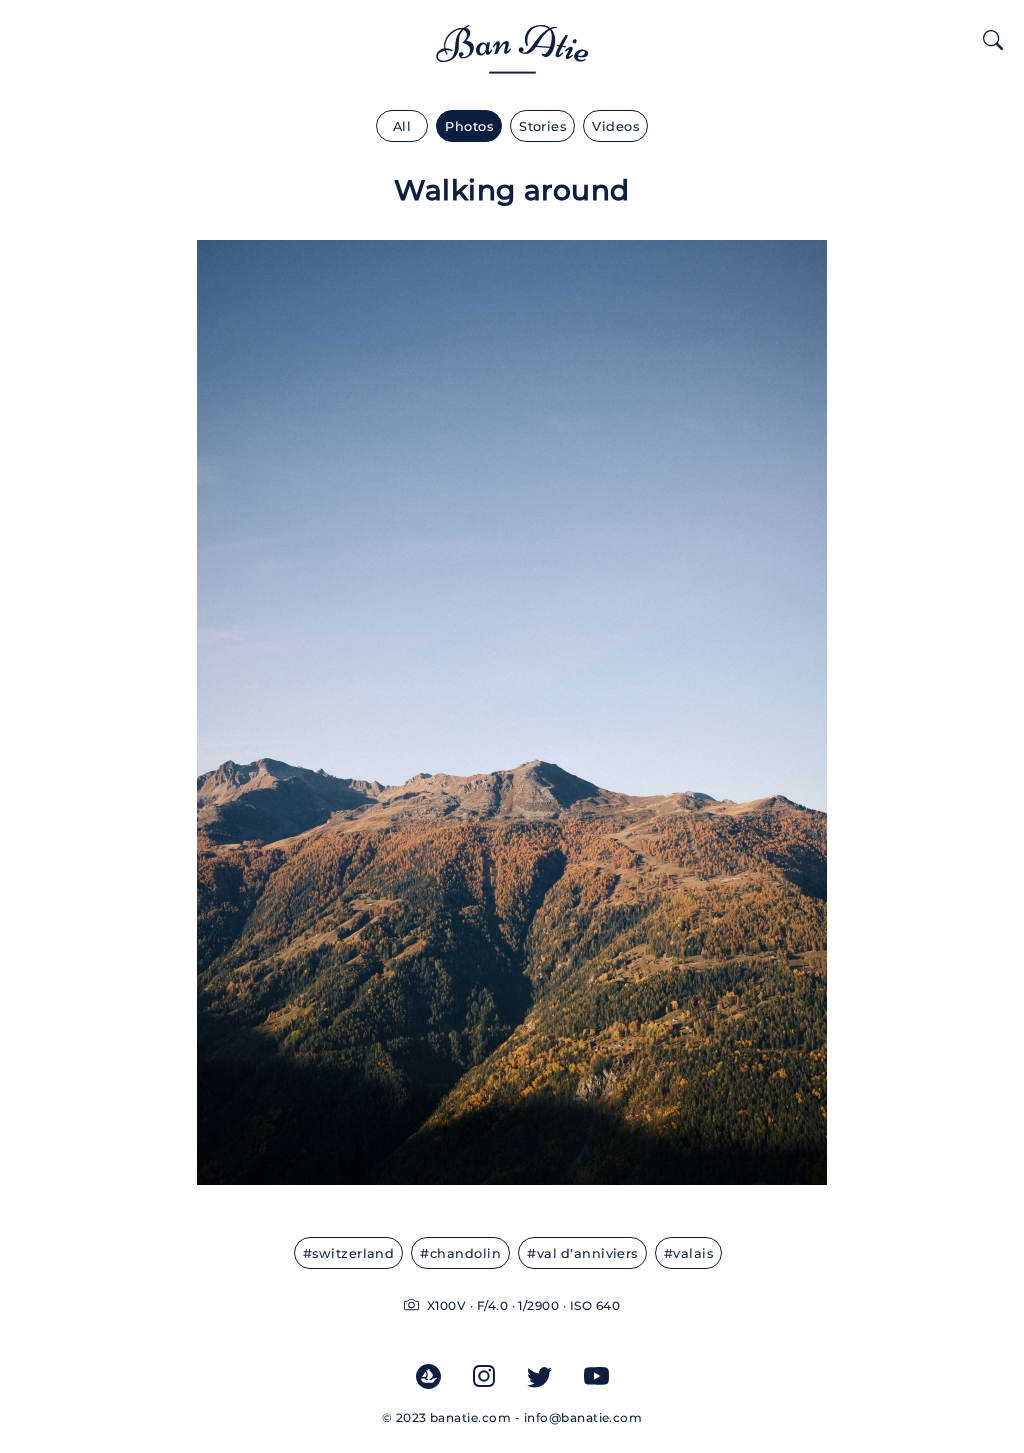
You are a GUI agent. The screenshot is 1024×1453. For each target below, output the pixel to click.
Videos (615, 126)
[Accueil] (512, 61)
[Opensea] (428, 1375)
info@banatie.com (583, 1417)
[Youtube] (596, 1375)
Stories (542, 126)
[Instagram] (484, 1375)
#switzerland (349, 1253)
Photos (469, 126)
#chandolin (460, 1253)
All (402, 126)
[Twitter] (539, 1375)
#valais (688, 1253)
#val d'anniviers (582, 1253)
